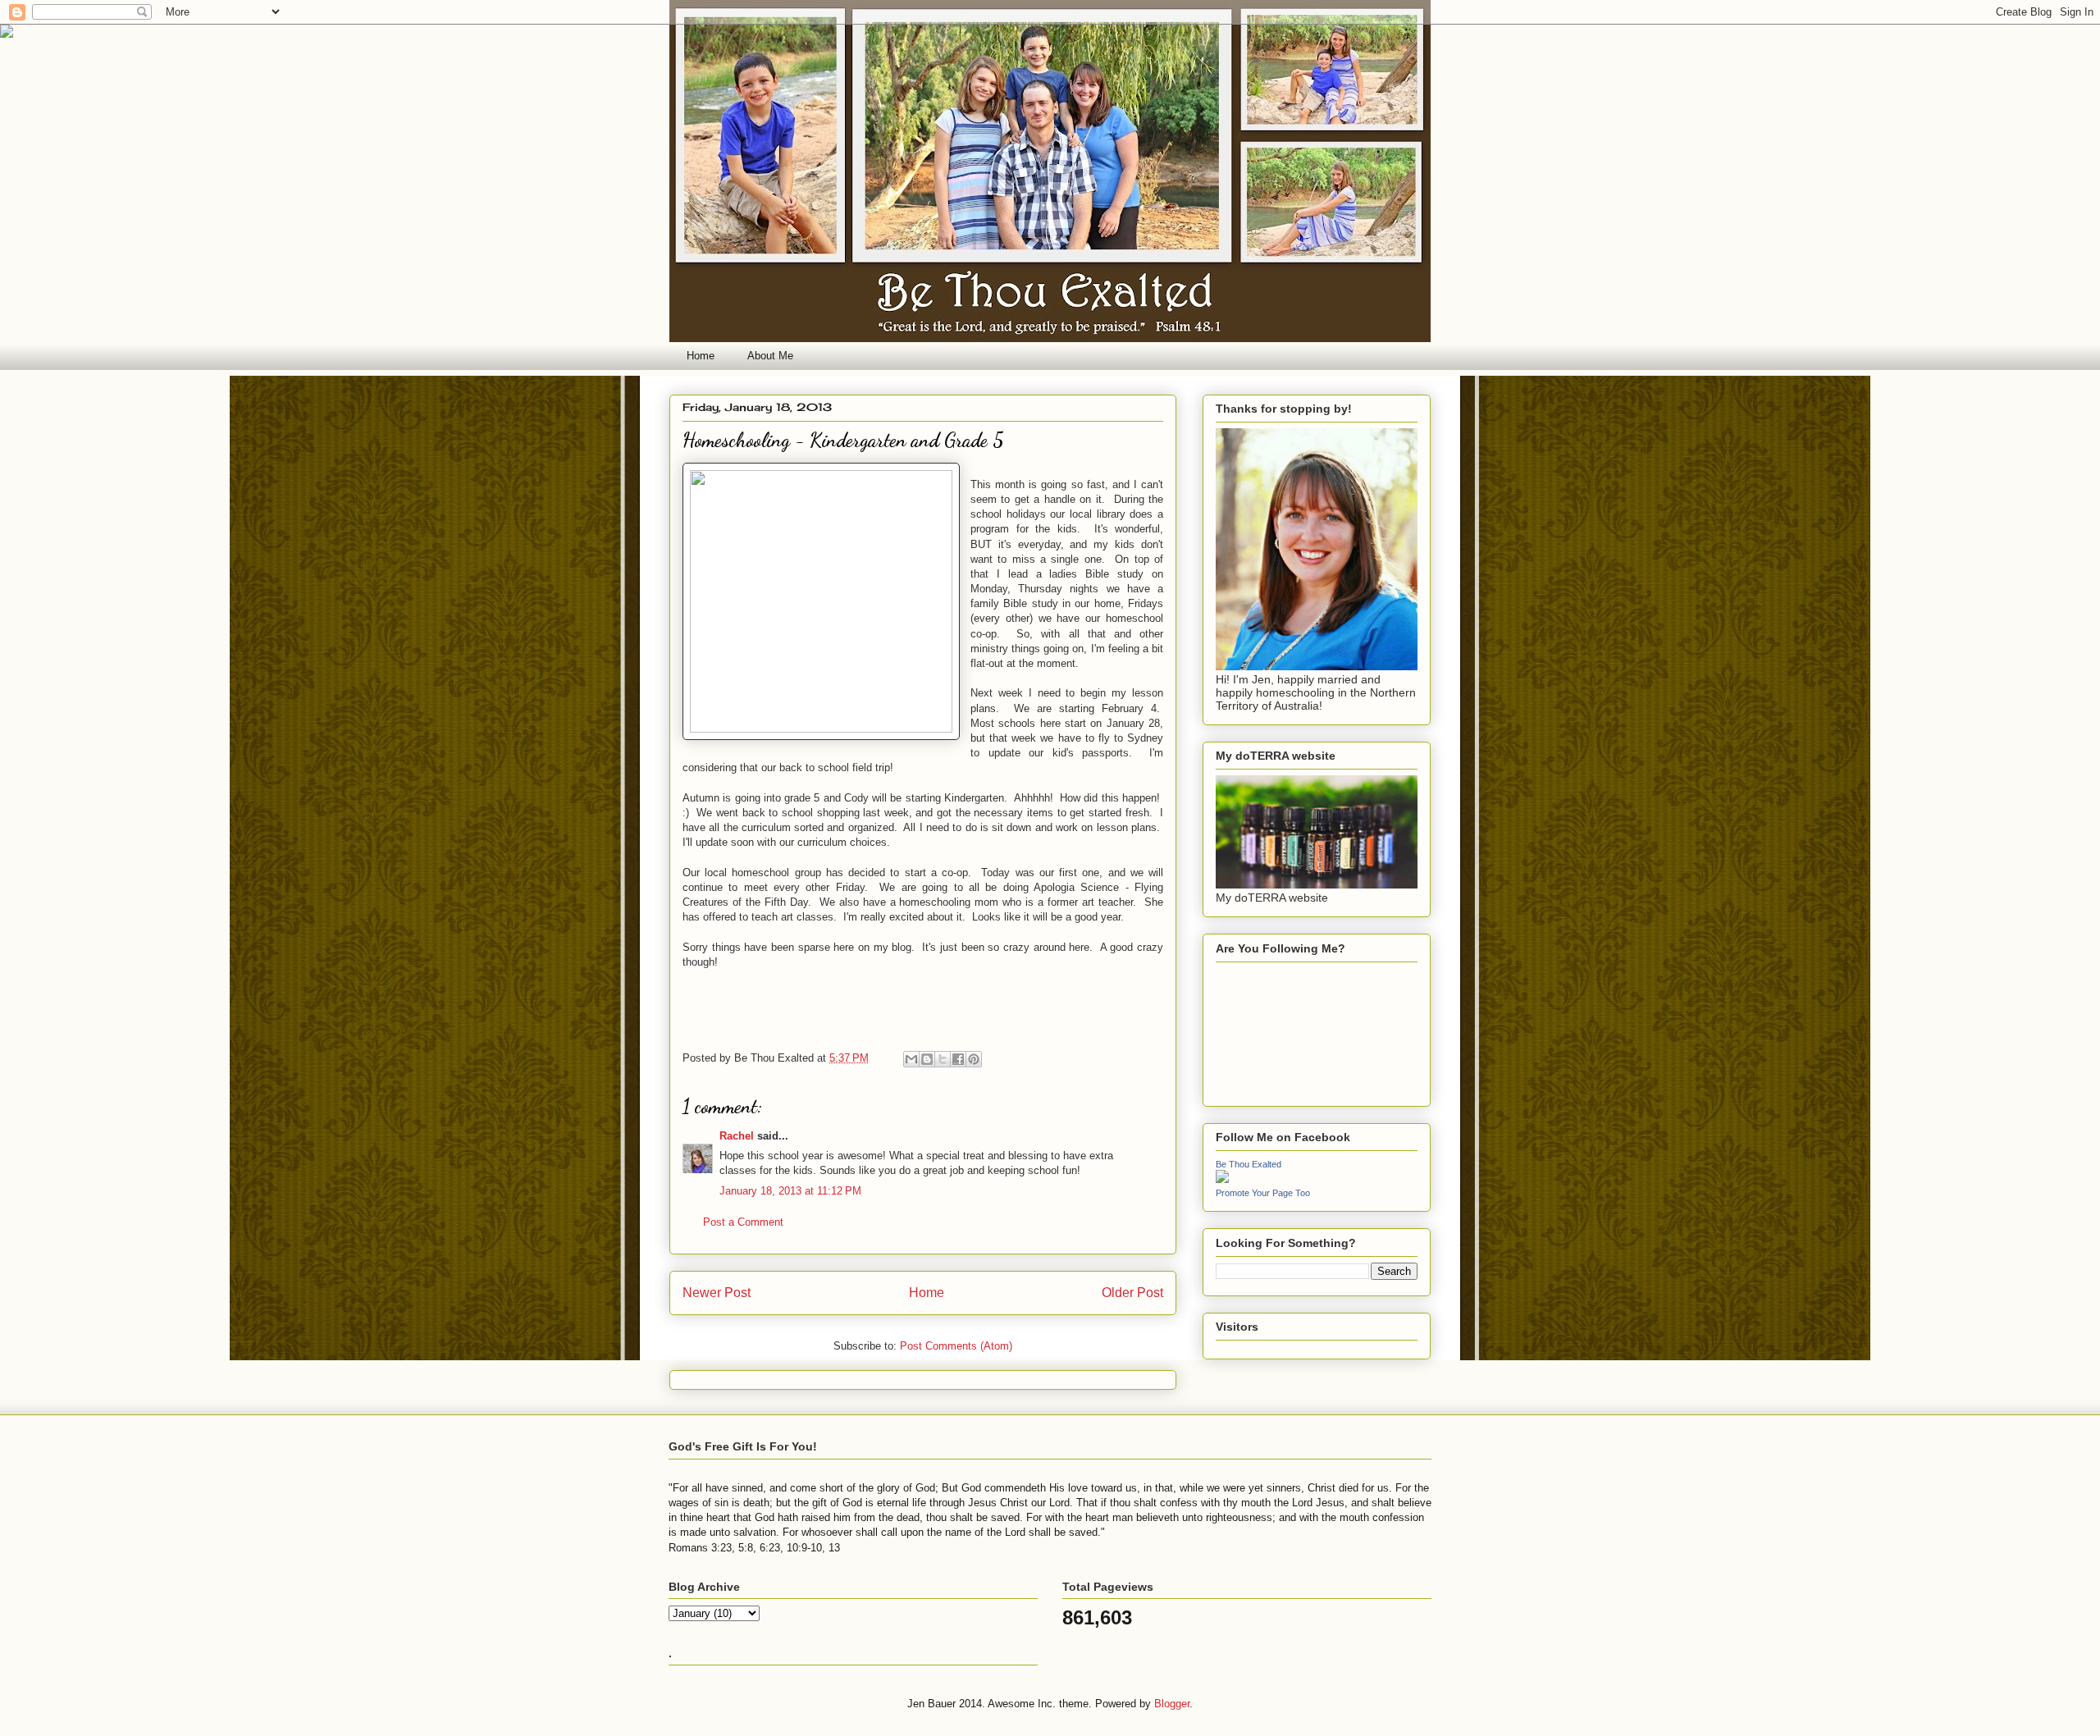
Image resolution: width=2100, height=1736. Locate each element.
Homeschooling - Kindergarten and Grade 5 (843, 440)
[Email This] (911, 1059)
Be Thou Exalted (1249, 1164)
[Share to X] (943, 1059)
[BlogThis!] (927, 1059)
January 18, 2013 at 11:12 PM (790, 1191)
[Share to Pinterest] (974, 1059)
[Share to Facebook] (958, 1059)
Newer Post (717, 1293)
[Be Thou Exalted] (1222, 1179)
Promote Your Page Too (1263, 1193)
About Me (770, 356)
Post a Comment (743, 1222)
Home (701, 356)
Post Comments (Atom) (956, 1346)
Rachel (737, 1136)
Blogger (1172, 1704)
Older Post (1132, 1293)
